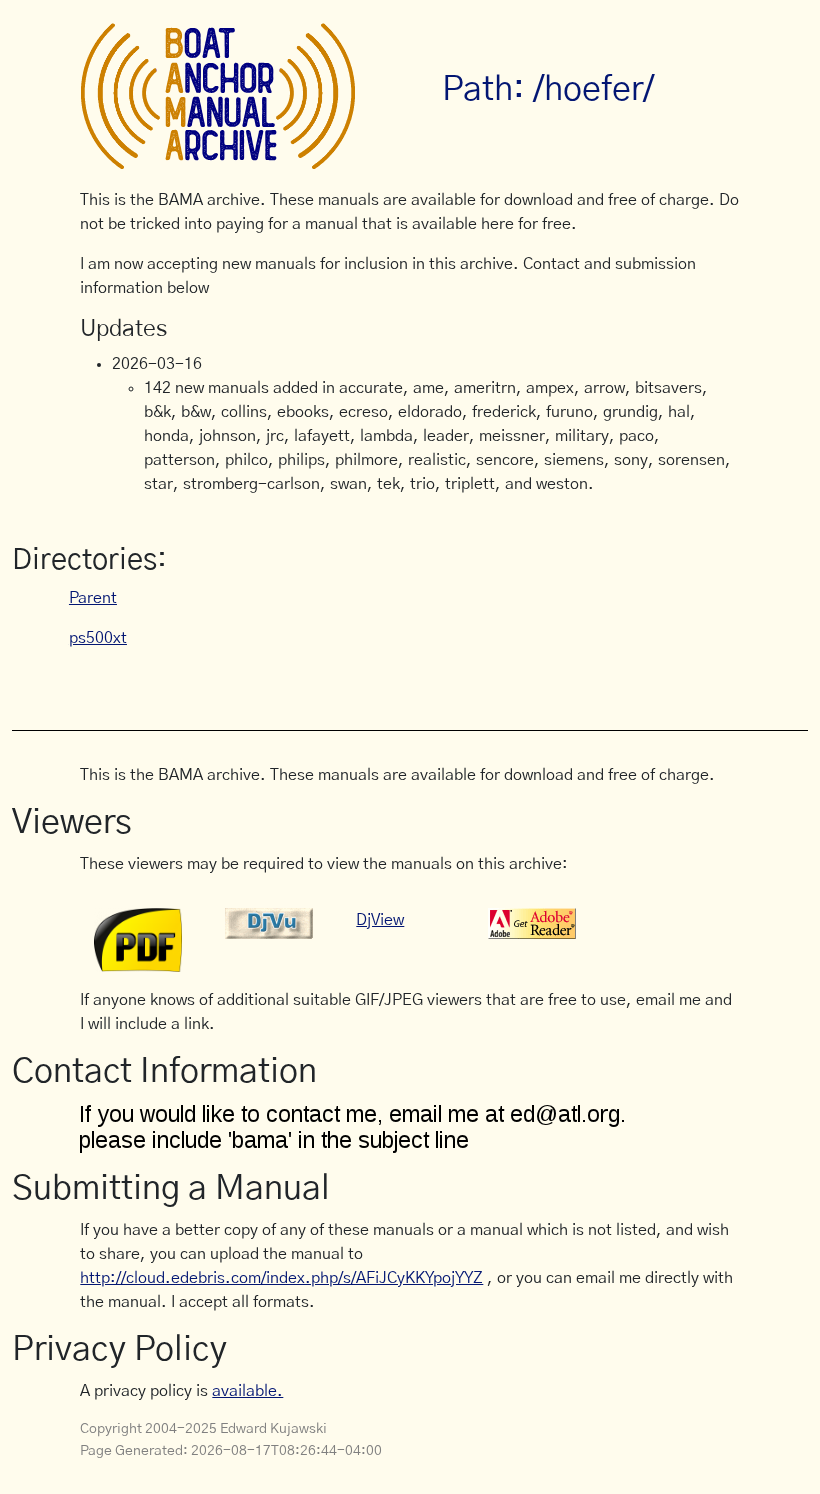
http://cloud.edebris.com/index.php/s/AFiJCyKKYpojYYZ (281, 1278)
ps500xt (98, 638)
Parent (93, 598)
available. (247, 1391)
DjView (380, 920)
